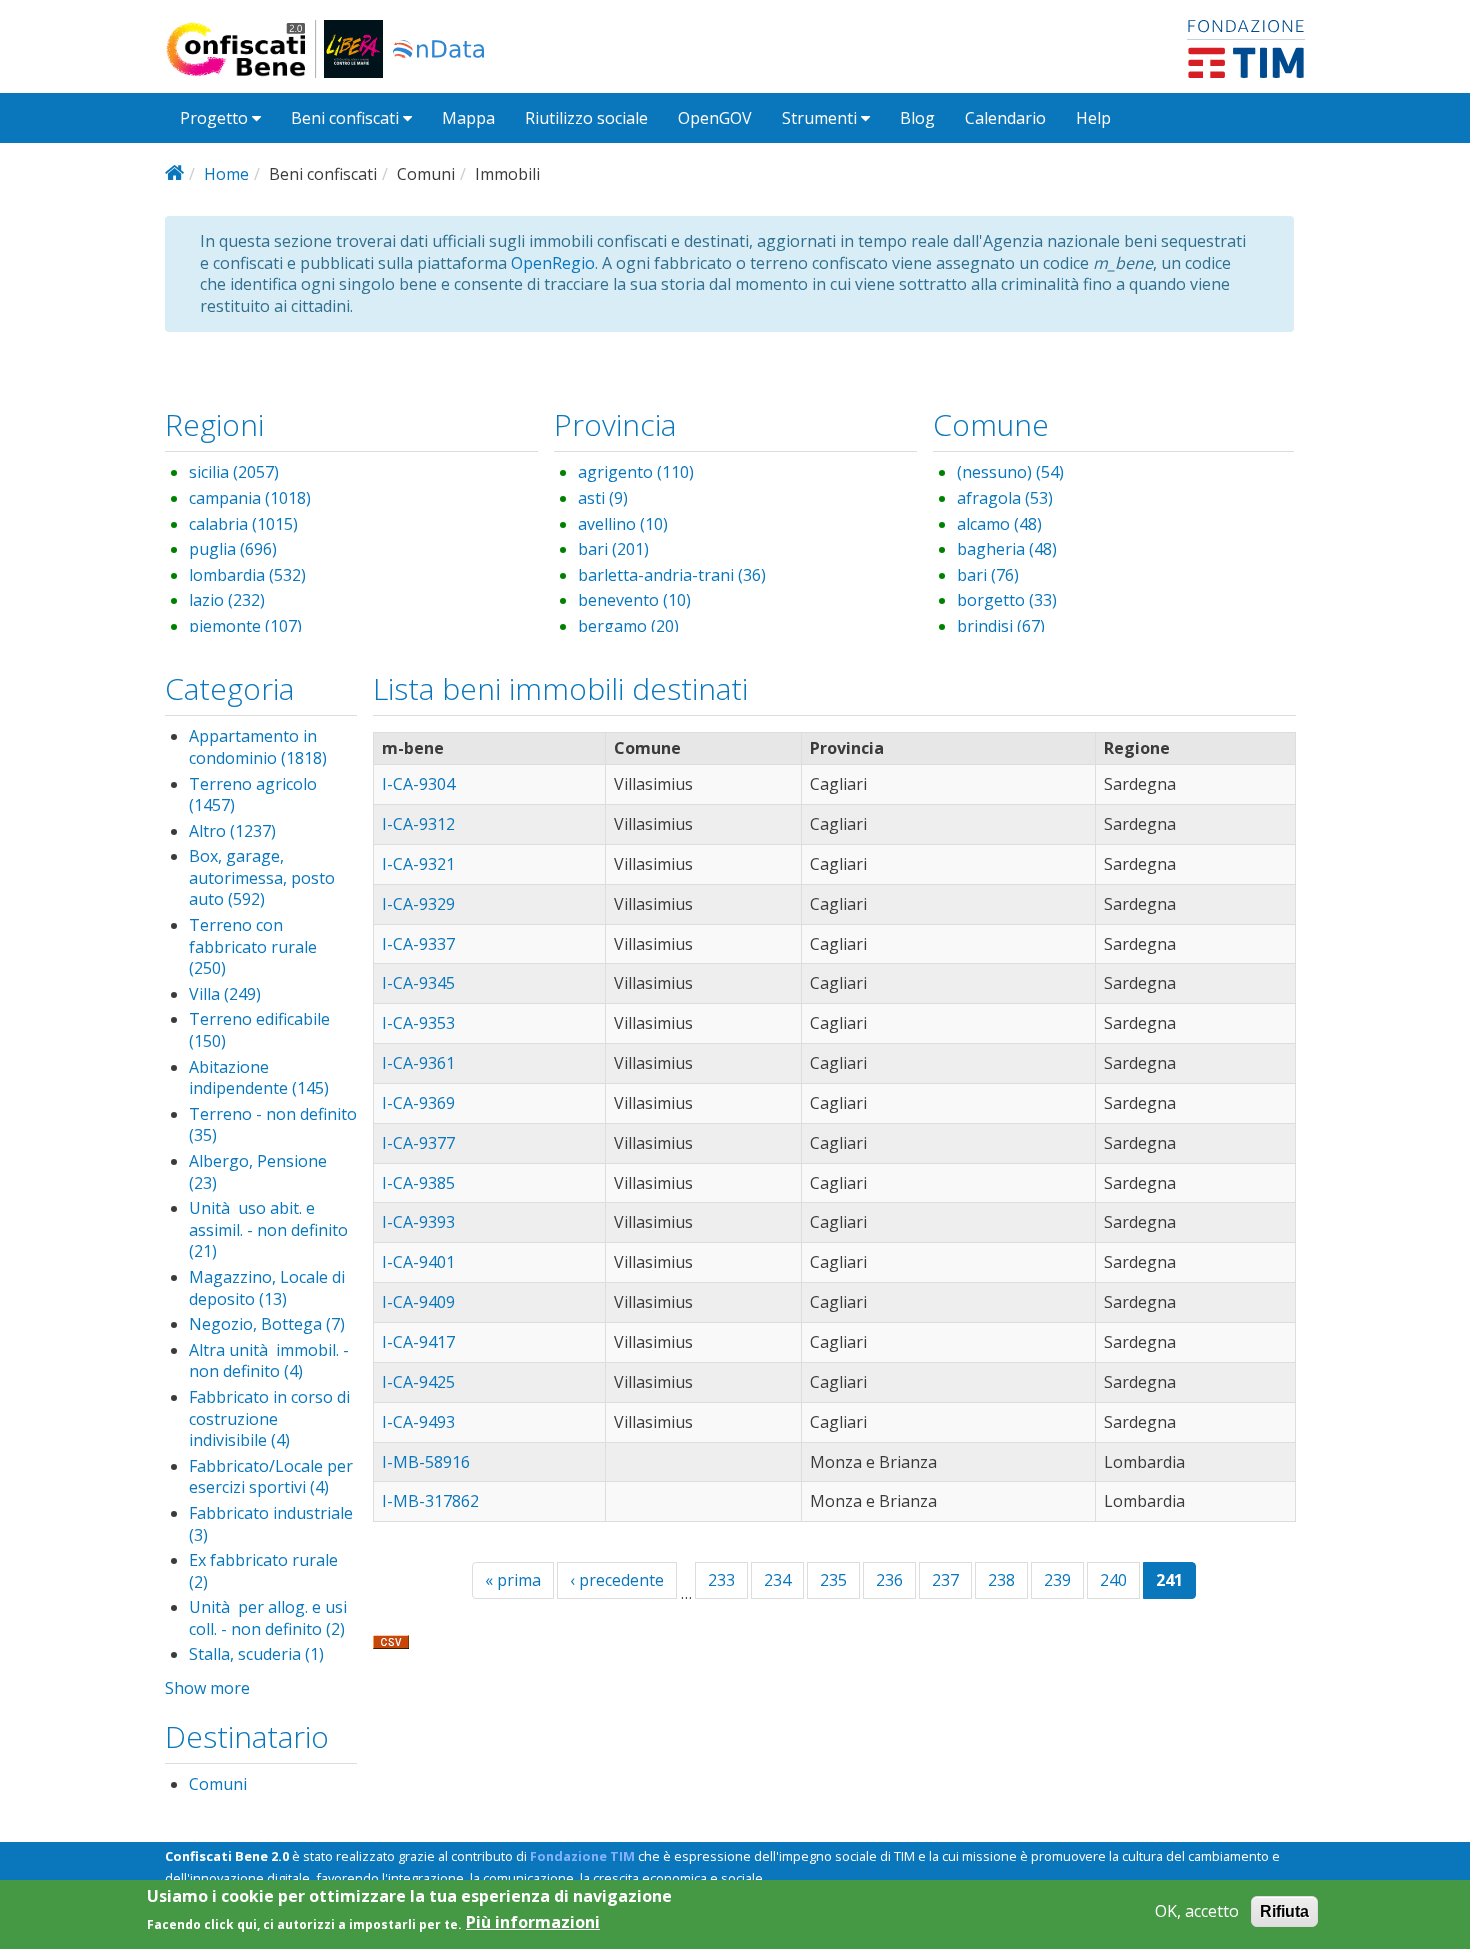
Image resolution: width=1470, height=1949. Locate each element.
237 (945, 1580)
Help (1093, 118)
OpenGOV (715, 118)
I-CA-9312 (418, 824)
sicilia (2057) (234, 472)
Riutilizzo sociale (586, 118)
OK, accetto (1197, 1911)
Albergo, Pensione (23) (258, 1172)
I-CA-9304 (418, 784)
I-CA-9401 (418, 1262)
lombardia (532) (247, 575)
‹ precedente (617, 1580)
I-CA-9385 (418, 1183)
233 (721, 1580)
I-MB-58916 (426, 1462)
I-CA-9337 (418, 944)
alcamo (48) (999, 524)
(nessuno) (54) (1010, 472)
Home (226, 174)
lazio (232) (227, 600)
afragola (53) (1005, 498)
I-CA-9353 (418, 1023)
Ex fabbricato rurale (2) (263, 1571)
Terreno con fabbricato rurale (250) (253, 946)
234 (777, 1580)
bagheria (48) (1007, 549)
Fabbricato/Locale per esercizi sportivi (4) (271, 1477)
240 (1113, 1580)
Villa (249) (225, 994)
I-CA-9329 (418, 904)
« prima (513, 1580)
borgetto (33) (1007, 600)
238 (1001, 1580)
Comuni (218, 1784)
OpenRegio (553, 263)
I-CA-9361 (418, 1063)
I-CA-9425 (418, 1382)
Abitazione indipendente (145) (259, 1078)
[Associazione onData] (438, 49)
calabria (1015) (243, 524)
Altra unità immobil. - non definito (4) (269, 1361)
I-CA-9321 (418, 864)
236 (889, 1580)
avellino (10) (623, 524)
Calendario (1005, 118)
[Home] (244, 49)
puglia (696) (233, 549)
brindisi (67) (1001, 626)
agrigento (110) (636, 472)
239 (1057, 1580)
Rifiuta (1284, 1911)
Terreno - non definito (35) (273, 1125)
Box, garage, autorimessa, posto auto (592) (262, 877)
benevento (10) (634, 600)
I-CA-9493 (418, 1422)
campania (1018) (250, 498)
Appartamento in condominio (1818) (258, 747)
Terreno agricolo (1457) (253, 795)
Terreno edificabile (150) (259, 1030)
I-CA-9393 (418, 1222)
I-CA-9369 (418, 1103)
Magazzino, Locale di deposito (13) (267, 1288)
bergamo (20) (628, 626)
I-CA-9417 (418, 1342)
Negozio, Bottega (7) (267, 1324)
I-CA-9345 (418, 983)
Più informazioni (533, 1922)
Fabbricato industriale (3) (271, 1524)
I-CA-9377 (418, 1143)
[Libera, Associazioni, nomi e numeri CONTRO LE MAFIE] (353, 49)
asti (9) (603, 498)
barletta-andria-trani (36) (672, 575)
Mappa (468, 118)
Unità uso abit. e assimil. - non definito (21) (268, 1229)
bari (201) (613, 549)
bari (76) (988, 575)
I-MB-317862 (430, 1501)
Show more (207, 1688)
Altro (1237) (232, 831)
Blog (917, 118)
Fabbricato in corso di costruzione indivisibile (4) (269, 1418)
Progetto (216, 118)
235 (833, 1580)
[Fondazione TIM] (1246, 47)
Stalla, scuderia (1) (256, 1654)
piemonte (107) (245, 626)
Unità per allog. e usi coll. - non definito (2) (268, 1618)
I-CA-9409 (418, 1302)
